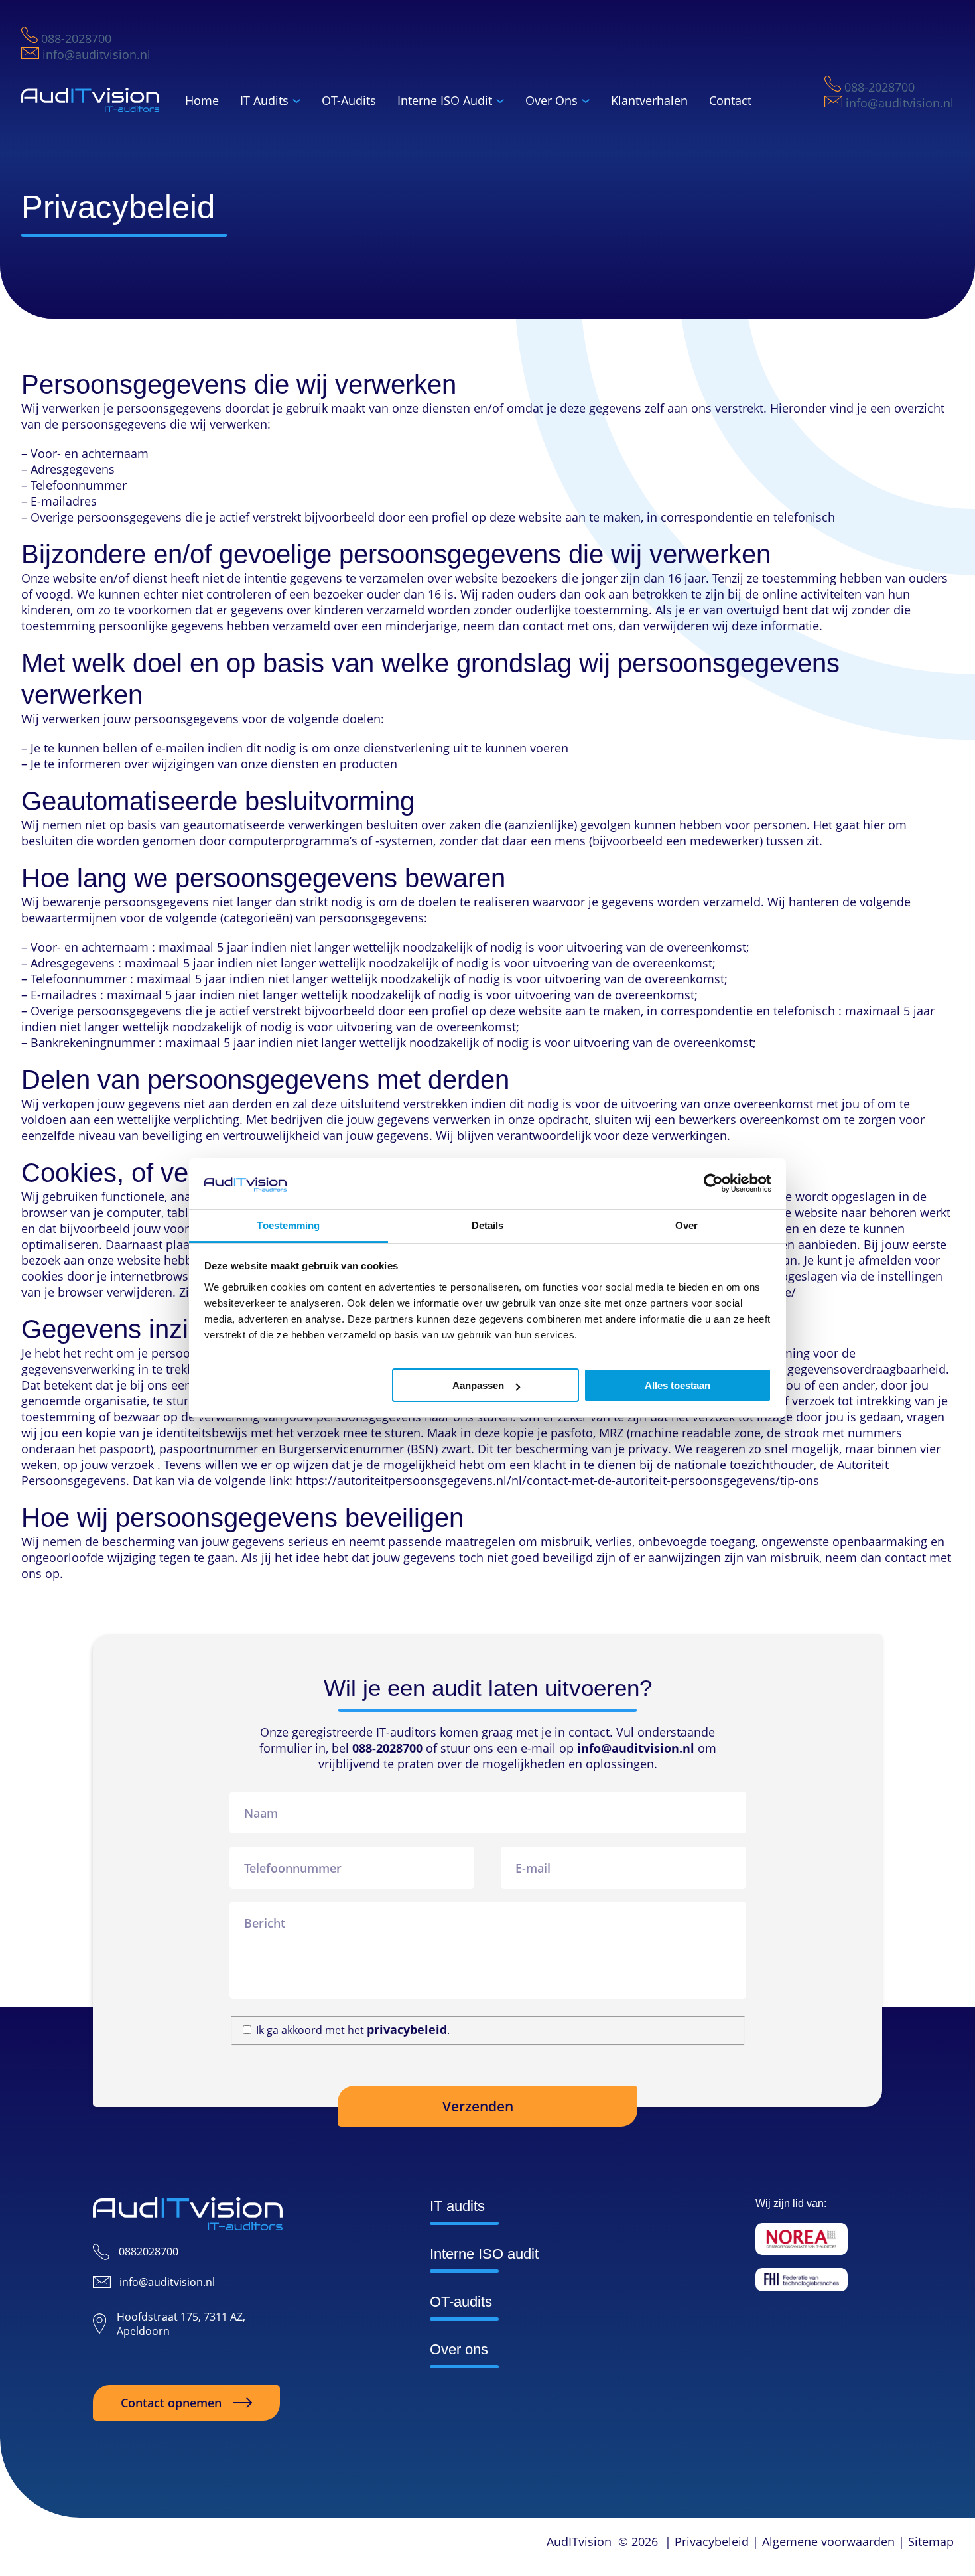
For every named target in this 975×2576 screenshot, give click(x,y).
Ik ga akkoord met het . (353, 2030)
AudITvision (579, 2541)
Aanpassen (478, 1385)
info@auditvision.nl (95, 54)
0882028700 (149, 2252)
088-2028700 (75, 38)
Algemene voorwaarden (828, 2541)
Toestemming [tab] (288, 1225)
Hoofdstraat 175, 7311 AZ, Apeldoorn (181, 2324)
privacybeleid (407, 2029)
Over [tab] (686, 1225)
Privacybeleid (712, 2541)
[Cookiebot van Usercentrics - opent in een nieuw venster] (713, 1183)
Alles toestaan (678, 1385)
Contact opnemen (171, 2403)
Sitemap (931, 2541)
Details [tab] (488, 1225)
